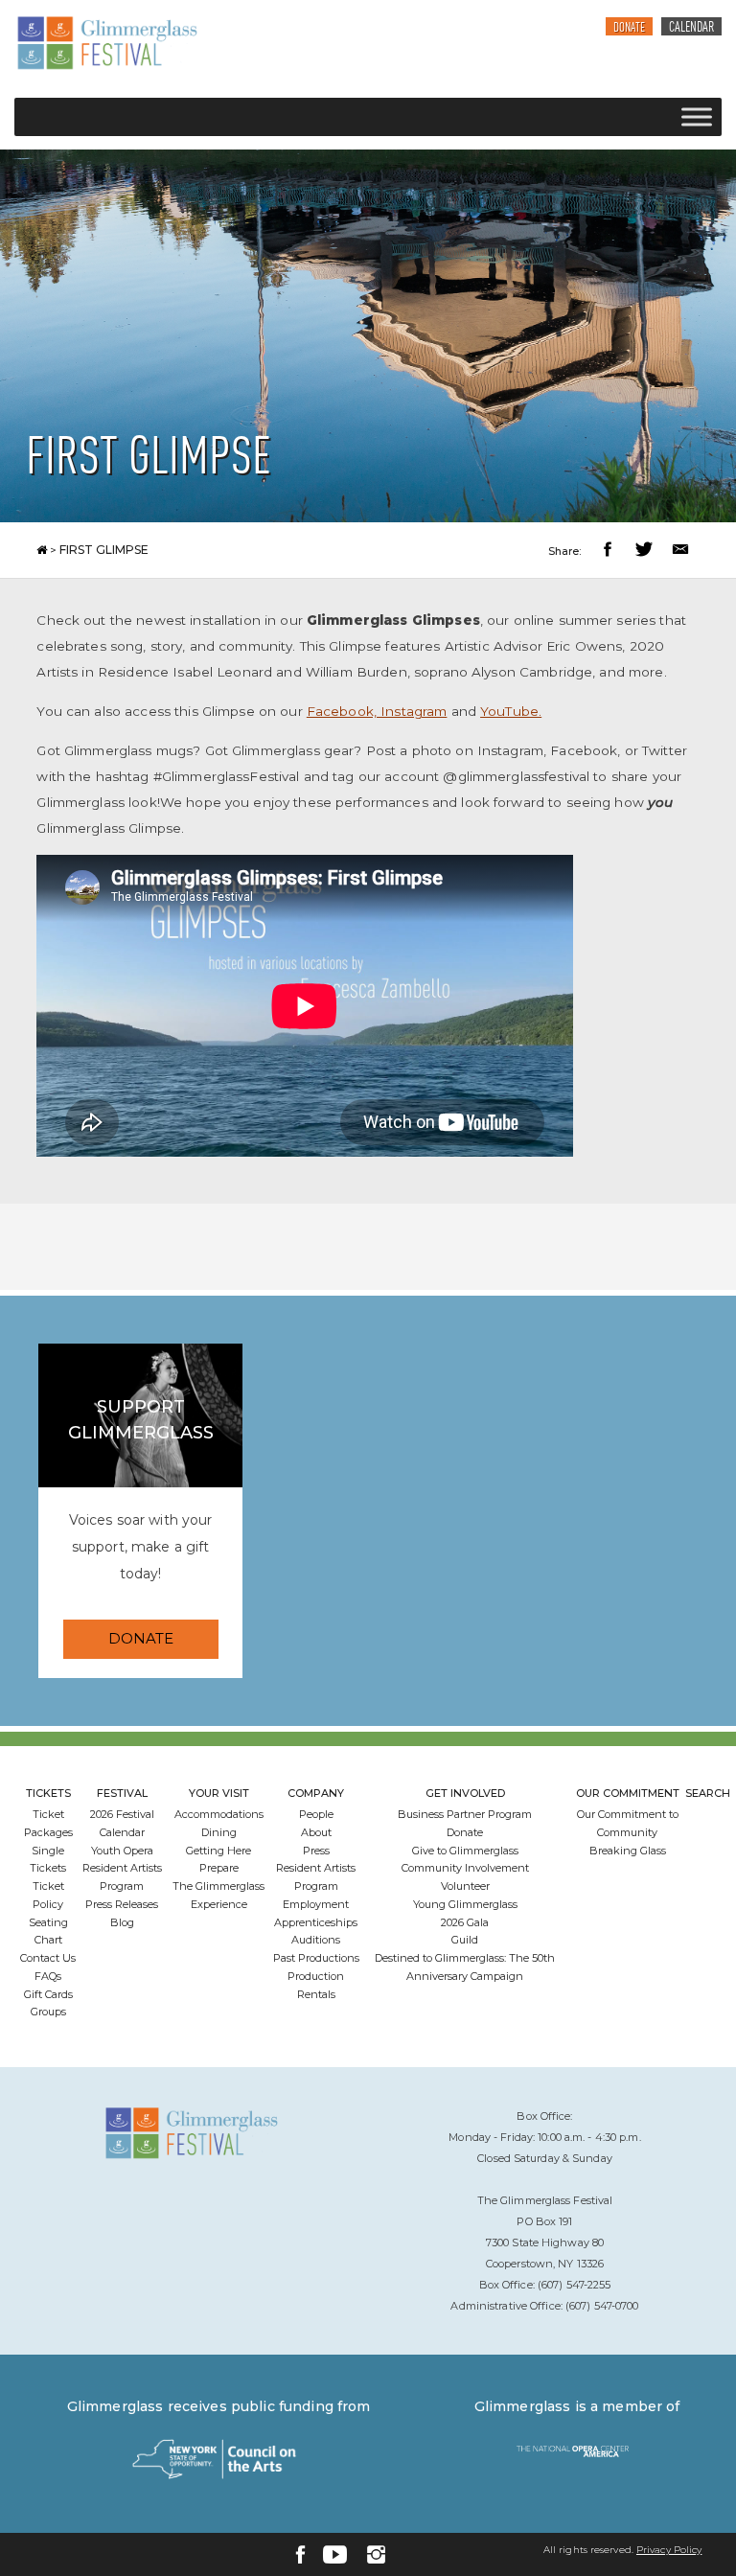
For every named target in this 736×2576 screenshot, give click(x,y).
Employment (316, 1904)
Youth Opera (122, 1851)
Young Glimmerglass (465, 1904)
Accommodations (219, 1814)
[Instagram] (376, 2554)
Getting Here (218, 1851)
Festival (122, 1793)
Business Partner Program (465, 1814)
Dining (219, 1832)
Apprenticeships (316, 1922)
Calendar (691, 28)
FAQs (48, 1976)
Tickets (48, 1793)
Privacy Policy (669, 2550)
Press (316, 1851)
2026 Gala (465, 1922)
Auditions (316, 1940)
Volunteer (465, 1886)
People (316, 1814)
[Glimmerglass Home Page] (107, 43)
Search (708, 1793)
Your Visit (219, 1793)
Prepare (219, 1868)
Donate (629, 28)
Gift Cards (48, 1994)
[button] (610, 552)
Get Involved (465, 1793)
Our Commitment (628, 1793)
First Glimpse (104, 550)
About (316, 1832)
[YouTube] (335, 2554)
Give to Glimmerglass (465, 1851)
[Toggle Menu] (697, 116)
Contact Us (48, 1958)
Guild (465, 1940)
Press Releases (122, 1904)
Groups (48, 2012)
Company (316, 1793)
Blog (122, 1922)
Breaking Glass (628, 1851)
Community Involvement (465, 1868)
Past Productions (316, 1958)
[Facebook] (300, 2554)
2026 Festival (122, 1814)
